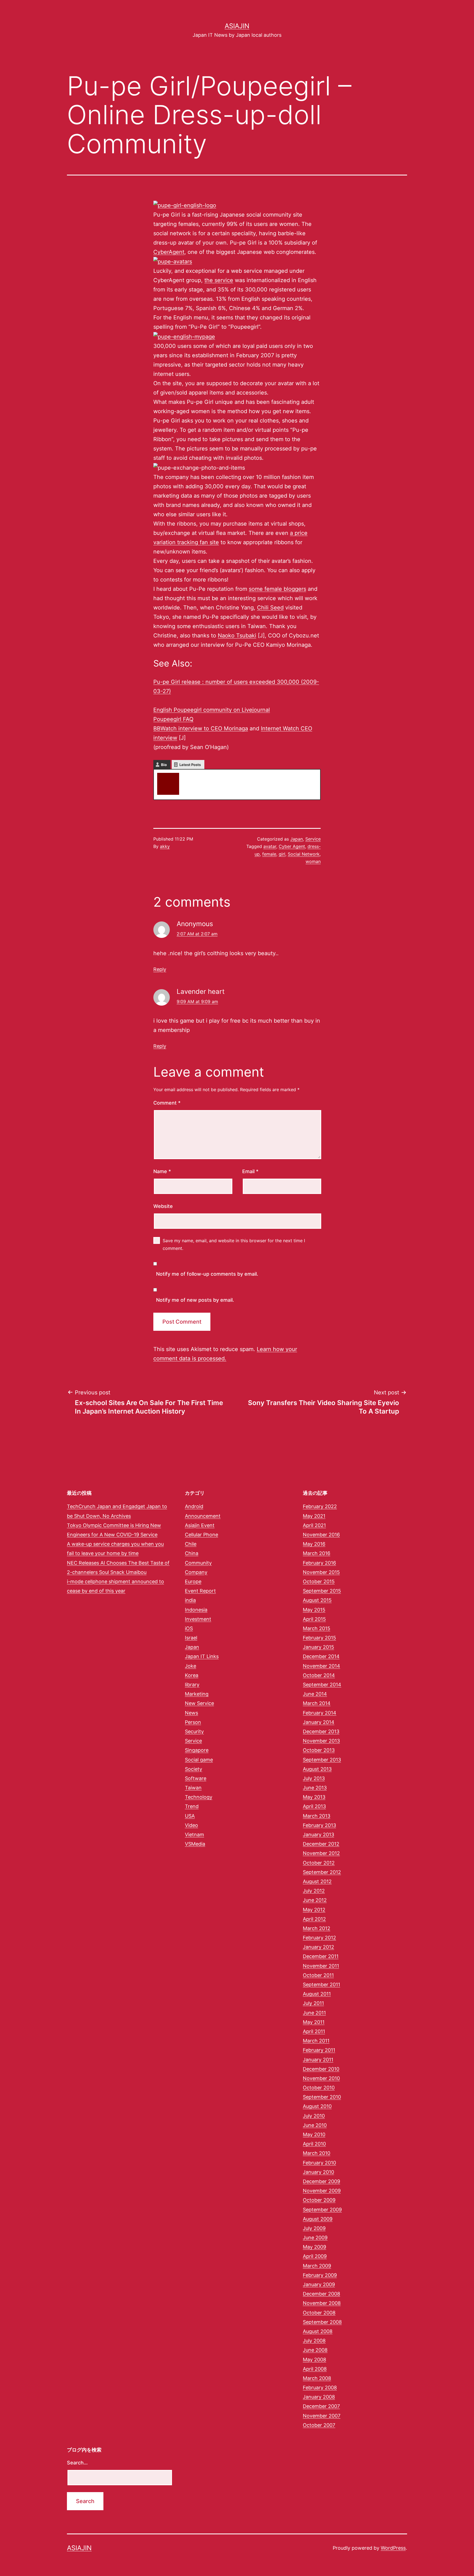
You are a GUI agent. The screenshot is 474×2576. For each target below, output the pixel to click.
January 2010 (318, 2172)
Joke (191, 1666)
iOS (189, 1628)
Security (194, 1731)
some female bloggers (277, 589)
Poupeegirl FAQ (173, 719)
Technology (199, 1797)
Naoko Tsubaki (237, 636)
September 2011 (321, 1985)
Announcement (203, 1516)
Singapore (197, 1750)
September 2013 (322, 1760)
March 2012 (317, 1928)
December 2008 (321, 2294)
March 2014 (317, 1703)
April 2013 (314, 1806)
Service (313, 839)
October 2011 (318, 1975)
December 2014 (321, 1656)
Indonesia (196, 1610)
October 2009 (319, 2200)
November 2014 (321, 1666)
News (191, 1713)
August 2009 (318, 2219)
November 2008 (322, 2303)
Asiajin (237, 26)
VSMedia (195, 1844)
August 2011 (317, 1994)
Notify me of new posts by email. (195, 1300)
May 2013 (314, 1797)
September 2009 (322, 2210)
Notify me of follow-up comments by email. (207, 1274)
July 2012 (314, 1891)
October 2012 (319, 1863)
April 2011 (314, 2031)
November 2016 (321, 1535)
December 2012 (321, 1844)
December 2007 (321, 2406)
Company (196, 1572)
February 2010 (319, 2163)
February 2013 (319, 1825)
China (192, 1553)
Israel (191, 1638)
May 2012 (314, 1910)
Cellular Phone (201, 1535)
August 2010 (317, 2106)
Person (193, 1722)
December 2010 (321, 2069)
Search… (77, 2463)
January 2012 (318, 1947)
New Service (199, 1703)
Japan (297, 839)
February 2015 (319, 1638)
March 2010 (317, 2153)
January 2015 (318, 1647)
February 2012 (319, 1938)
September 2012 (322, 1872)
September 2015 (322, 1591)
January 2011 (318, 2060)
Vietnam (194, 1835)
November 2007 (322, 2416)
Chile (191, 1544)
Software (196, 1778)
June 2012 (315, 1900)
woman (313, 861)
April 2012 (314, 1919)
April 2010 (314, 2144)
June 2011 (314, 2013)
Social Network (304, 854)
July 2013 (314, 1778)
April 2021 (314, 1525)
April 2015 (314, 1619)
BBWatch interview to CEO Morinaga (201, 728)
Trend (192, 1806)
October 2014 (319, 1675)
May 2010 (314, 2134)
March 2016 (317, 1553)
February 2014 (320, 1713)
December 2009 (321, 2181)
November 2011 (321, 1966)
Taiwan (193, 1788)
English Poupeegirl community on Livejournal (212, 710)
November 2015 (321, 1572)
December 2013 (321, 1731)
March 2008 (317, 2378)
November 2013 (321, 1741)
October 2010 (319, 2088)
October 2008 (319, 2313)
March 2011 (316, 2041)
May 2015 (314, 1610)
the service (219, 280)
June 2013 (315, 1788)
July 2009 (314, 2228)
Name (162, 1171)
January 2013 (318, 1835)
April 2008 (315, 2369)
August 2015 (317, 1600)
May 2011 (314, 2022)
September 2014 (322, 1685)
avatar (270, 846)
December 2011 (321, 1956)
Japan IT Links (202, 1656)
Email (250, 1171)
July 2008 (314, 2341)
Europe (193, 1581)
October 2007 (319, 2425)
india (190, 1600)
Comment (167, 1103)
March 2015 (317, 1628)
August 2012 (317, 1881)
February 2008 (320, 2388)
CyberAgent (169, 252)
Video (191, 1825)
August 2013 (317, 1769)
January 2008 (319, 2397)
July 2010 (314, 2116)
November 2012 (321, 1853)
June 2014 (315, 1694)
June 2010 (315, 2125)
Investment (198, 1619)
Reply (160, 969)
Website (163, 1206)
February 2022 (320, 1506)
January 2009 (319, 2284)
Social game (199, 1760)
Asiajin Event (200, 1525)
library (192, 1685)
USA (190, 1816)
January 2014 (319, 1722)
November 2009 (322, 2191)
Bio (164, 765)
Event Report (200, 1591)
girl (282, 854)
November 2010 (321, 2078)
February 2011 (319, 2050)
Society (194, 1769)
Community (198, 1563)
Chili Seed (270, 608)
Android (194, 1506)
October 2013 (319, 1750)
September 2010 (322, 2097)
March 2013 (317, 1816)
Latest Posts (190, 765)
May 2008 (314, 2360)
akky (189, 775)
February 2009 (320, 2275)
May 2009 (314, 2247)
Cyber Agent (292, 846)
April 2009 (315, 2256)
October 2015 (319, 1581)
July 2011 (313, 2003)
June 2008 (315, 2350)
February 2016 (319, 1563)
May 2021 (314, 1516)
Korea (192, 1675)
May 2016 (314, 1544)
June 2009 (315, 2238)
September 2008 (322, 2322)
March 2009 (317, 2266)
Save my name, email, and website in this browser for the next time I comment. (234, 1244)
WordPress (393, 2548)
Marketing (197, 1694)
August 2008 (318, 2331)
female (269, 854)
